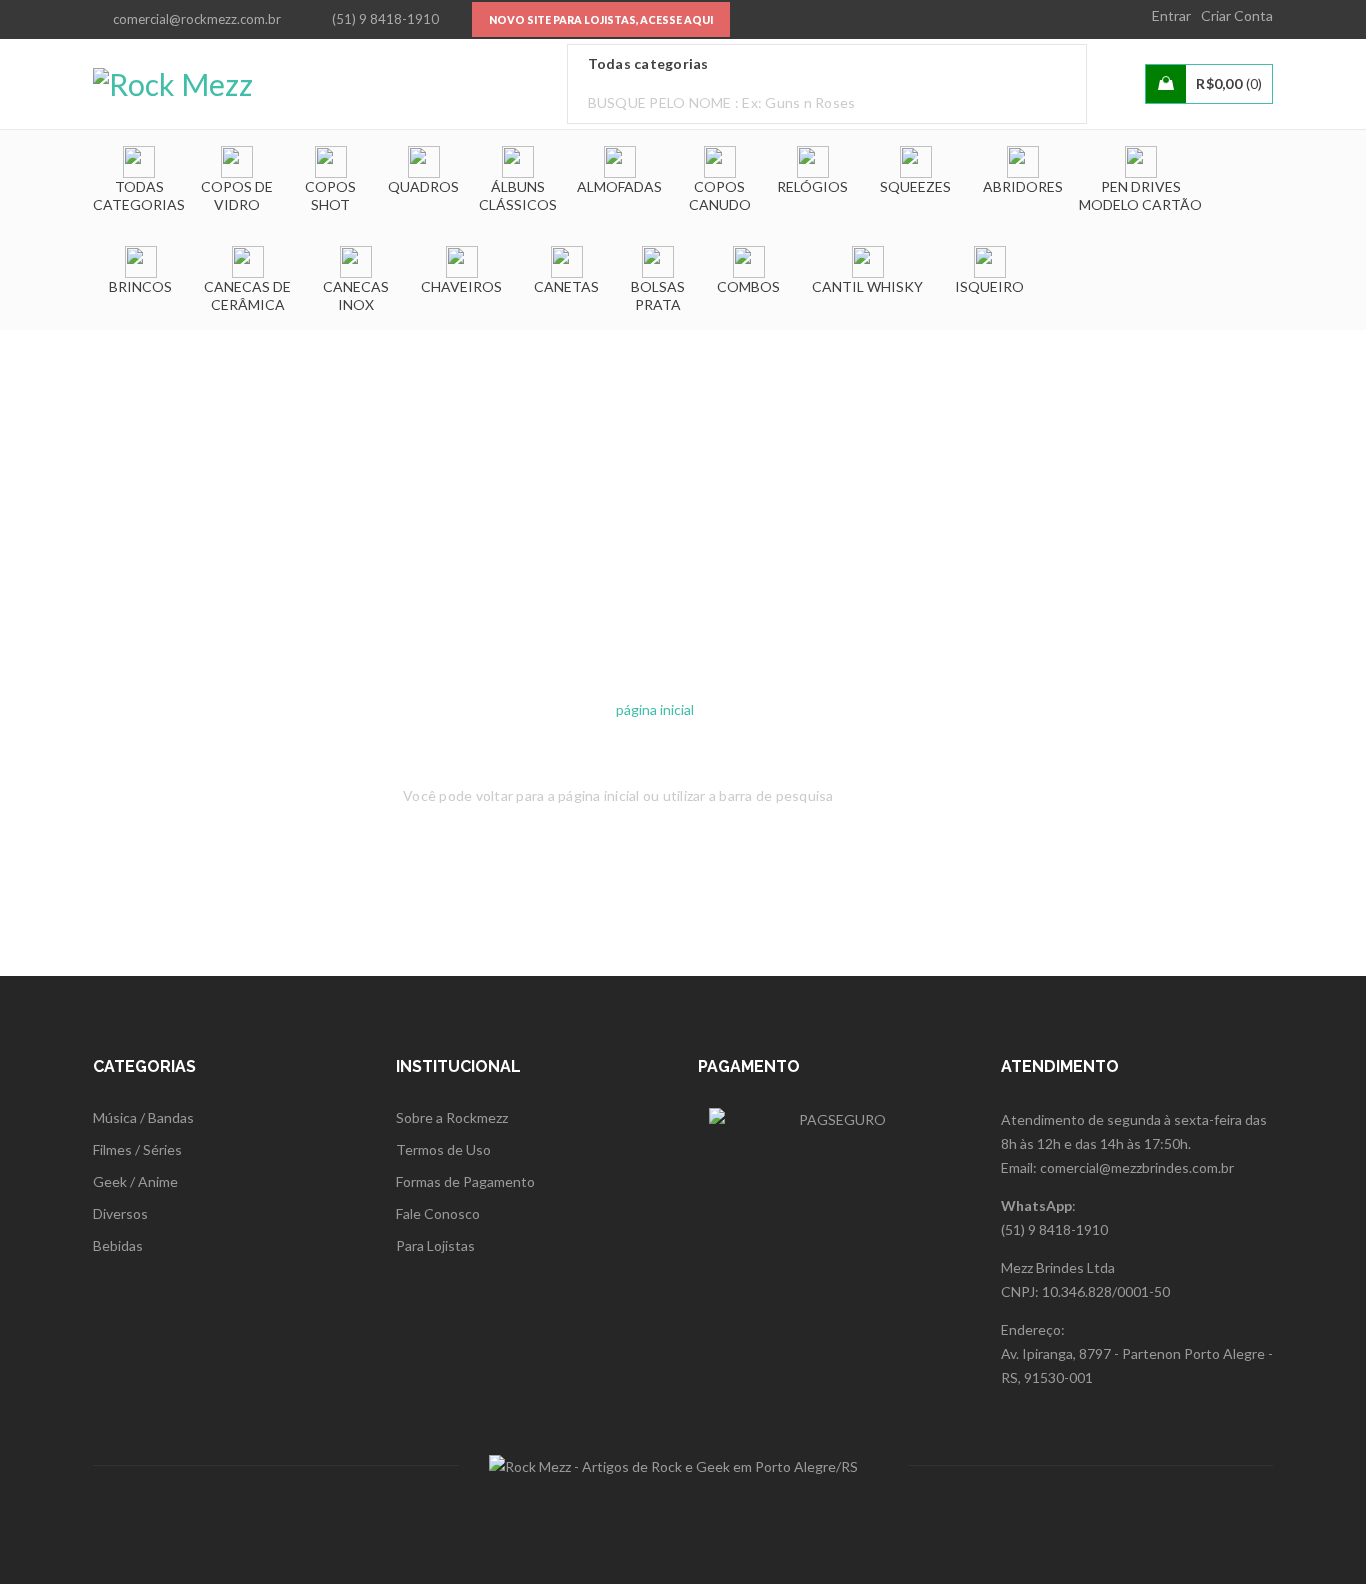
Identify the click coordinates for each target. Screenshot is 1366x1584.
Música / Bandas (143, 1117)
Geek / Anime (135, 1181)
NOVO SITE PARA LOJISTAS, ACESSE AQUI (601, 20)
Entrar (1171, 15)
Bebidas (118, 1245)
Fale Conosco (438, 1213)
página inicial (655, 709)
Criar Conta (1237, 15)
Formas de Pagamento (465, 1181)
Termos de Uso (443, 1149)
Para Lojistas (435, 1245)
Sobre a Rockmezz (452, 1117)
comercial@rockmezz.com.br (197, 19)
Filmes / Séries (137, 1149)
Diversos (120, 1213)
